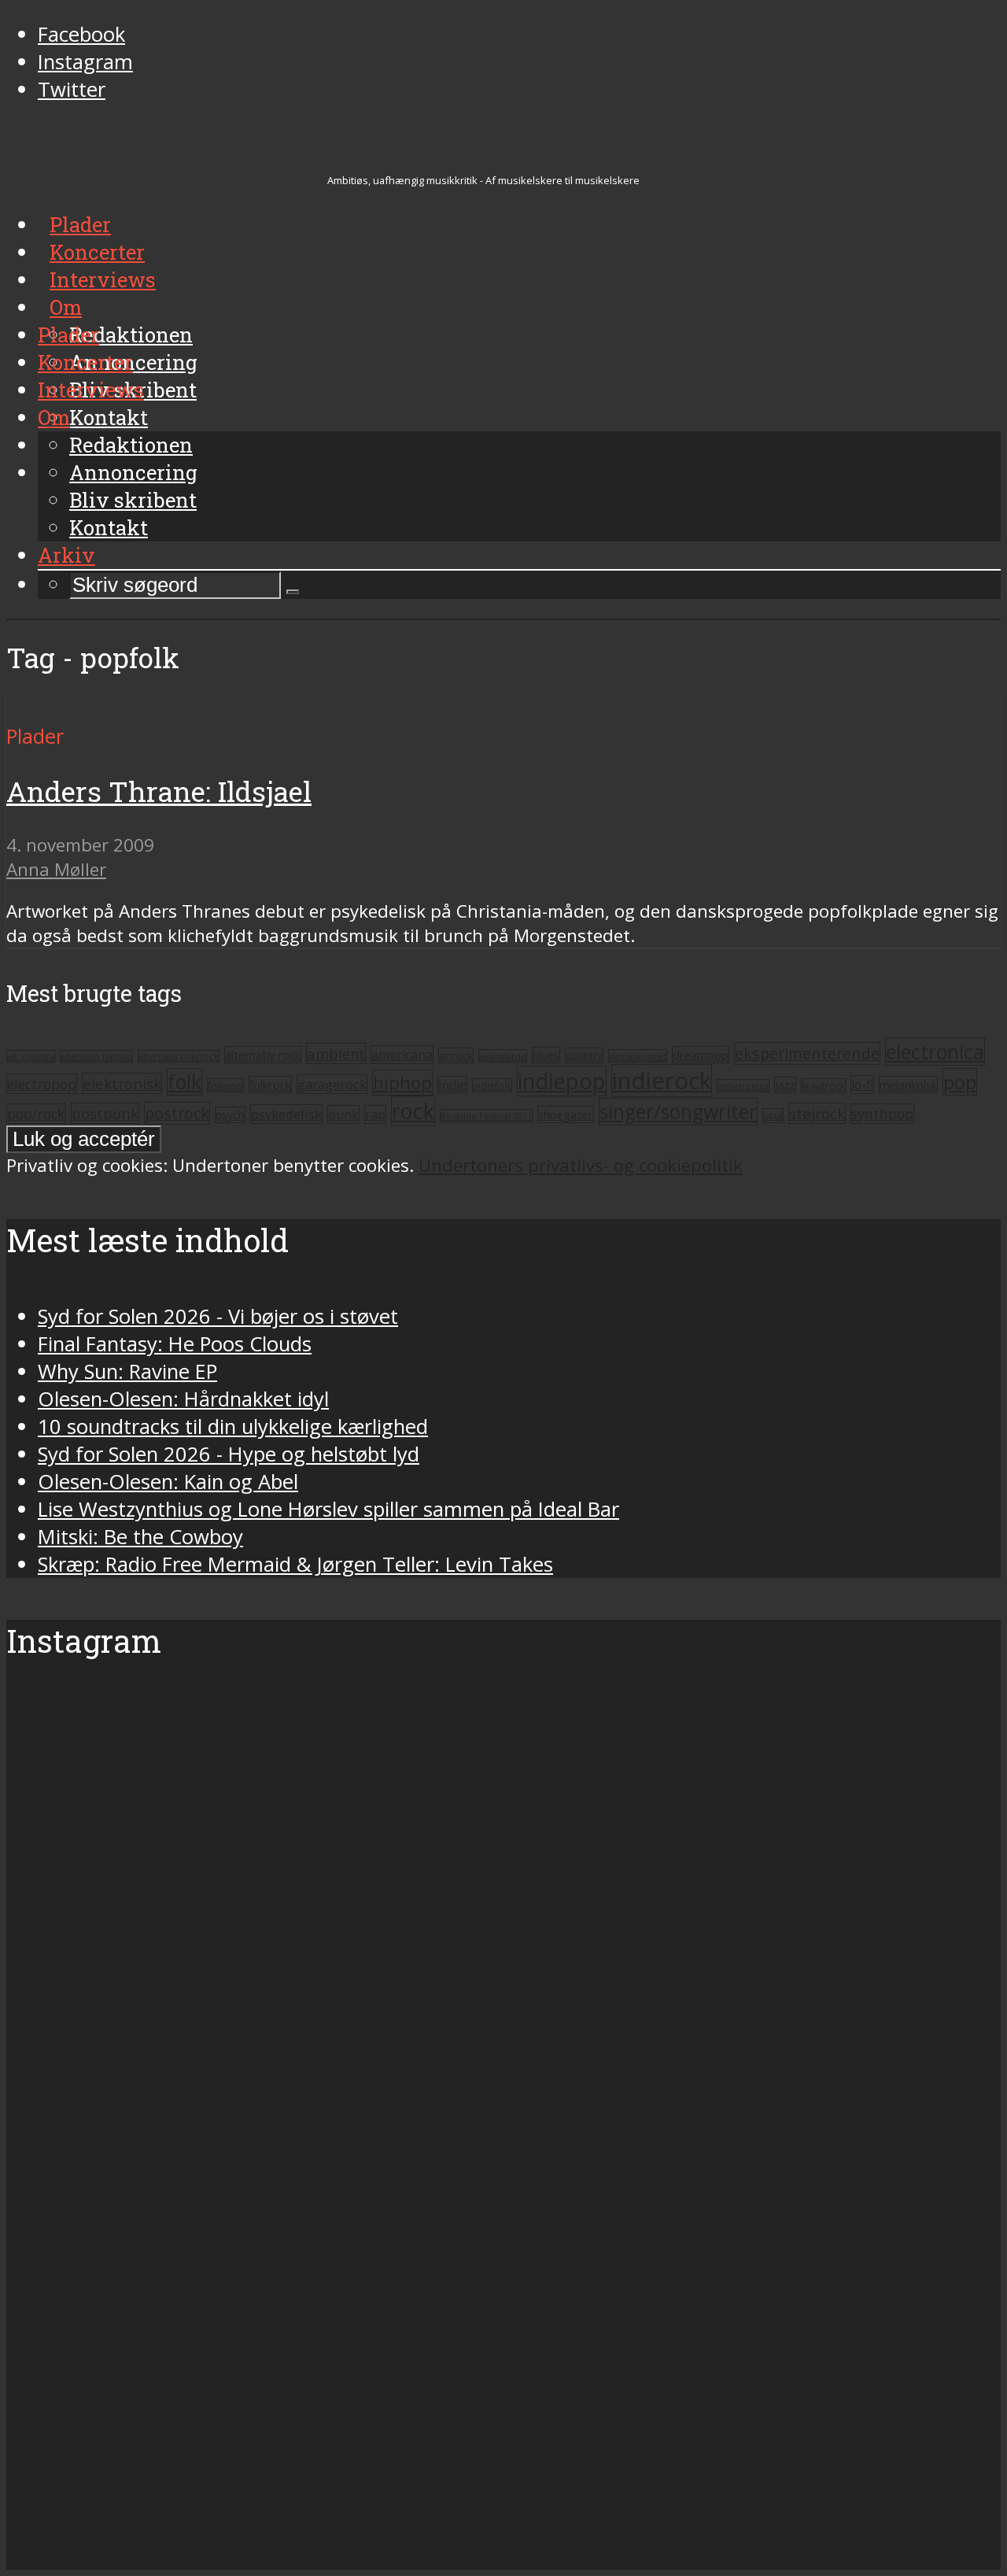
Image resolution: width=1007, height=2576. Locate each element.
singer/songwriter (678, 1112)
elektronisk (122, 1083)
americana (402, 1055)
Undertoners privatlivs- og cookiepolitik (581, 1165)
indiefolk (492, 1085)
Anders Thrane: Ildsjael (159, 791)
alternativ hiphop (96, 1056)
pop (960, 1082)
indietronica (743, 1086)
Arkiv (66, 555)
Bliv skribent (133, 500)
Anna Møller (56, 869)
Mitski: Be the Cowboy (140, 1537)
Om (54, 417)
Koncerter (85, 362)
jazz (785, 1085)
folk (184, 1082)
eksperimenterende (807, 1053)
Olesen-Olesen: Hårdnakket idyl (183, 1399)
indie (452, 1085)
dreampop (701, 1055)
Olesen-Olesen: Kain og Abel (168, 1482)
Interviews (91, 390)
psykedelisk (286, 1114)
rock (413, 1111)
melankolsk (908, 1085)
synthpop (882, 1114)
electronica (935, 1051)
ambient (336, 1053)
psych (230, 1115)
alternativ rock (263, 1055)
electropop (42, 1084)
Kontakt (109, 527)
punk (343, 1114)
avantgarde (503, 1056)
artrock (456, 1055)
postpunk (105, 1113)
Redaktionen (131, 445)
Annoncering (133, 472)
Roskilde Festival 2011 (486, 1116)
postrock (177, 1113)
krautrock (823, 1086)
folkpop (225, 1085)
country (584, 1055)
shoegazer (566, 1114)
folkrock (270, 1085)
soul (773, 1116)
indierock (662, 1081)
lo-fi (862, 1085)
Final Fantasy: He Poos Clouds (175, 1344)
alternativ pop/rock (179, 1056)
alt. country (31, 1056)
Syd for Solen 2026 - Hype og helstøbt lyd (229, 1454)
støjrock (817, 1113)
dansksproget (638, 1056)
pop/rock (36, 1114)
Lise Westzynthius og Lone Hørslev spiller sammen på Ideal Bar (328, 1509)
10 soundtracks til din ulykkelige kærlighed (233, 1427)
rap (375, 1114)
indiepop (562, 1081)
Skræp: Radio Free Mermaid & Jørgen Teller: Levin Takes (295, 1564)
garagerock (332, 1084)
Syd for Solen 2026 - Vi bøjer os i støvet (218, 1316)
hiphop (402, 1083)
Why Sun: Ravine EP (127, 1371)
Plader (68, 334)
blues (546, 1055)
